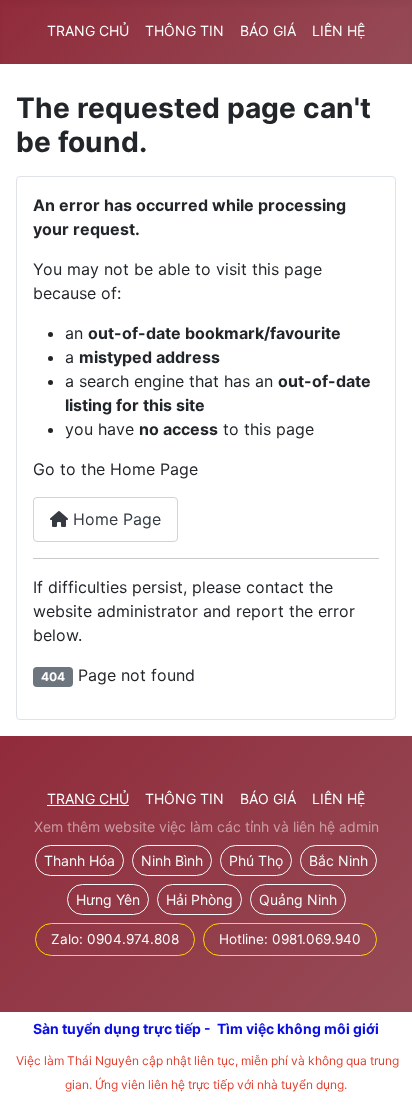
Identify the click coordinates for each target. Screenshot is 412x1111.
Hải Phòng (199, 899)
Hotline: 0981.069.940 (290, 939)
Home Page (114, 519)
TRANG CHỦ (88, 30)
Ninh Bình (172, 860)
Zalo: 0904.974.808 (115, 939)
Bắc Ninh (338, 860)
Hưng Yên (108, 899)
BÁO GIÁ (268, 30)
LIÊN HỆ (338, 30)
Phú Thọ (256, 860)
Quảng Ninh (298, 899)
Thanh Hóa (79, 860)
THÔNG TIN (184, 30)
